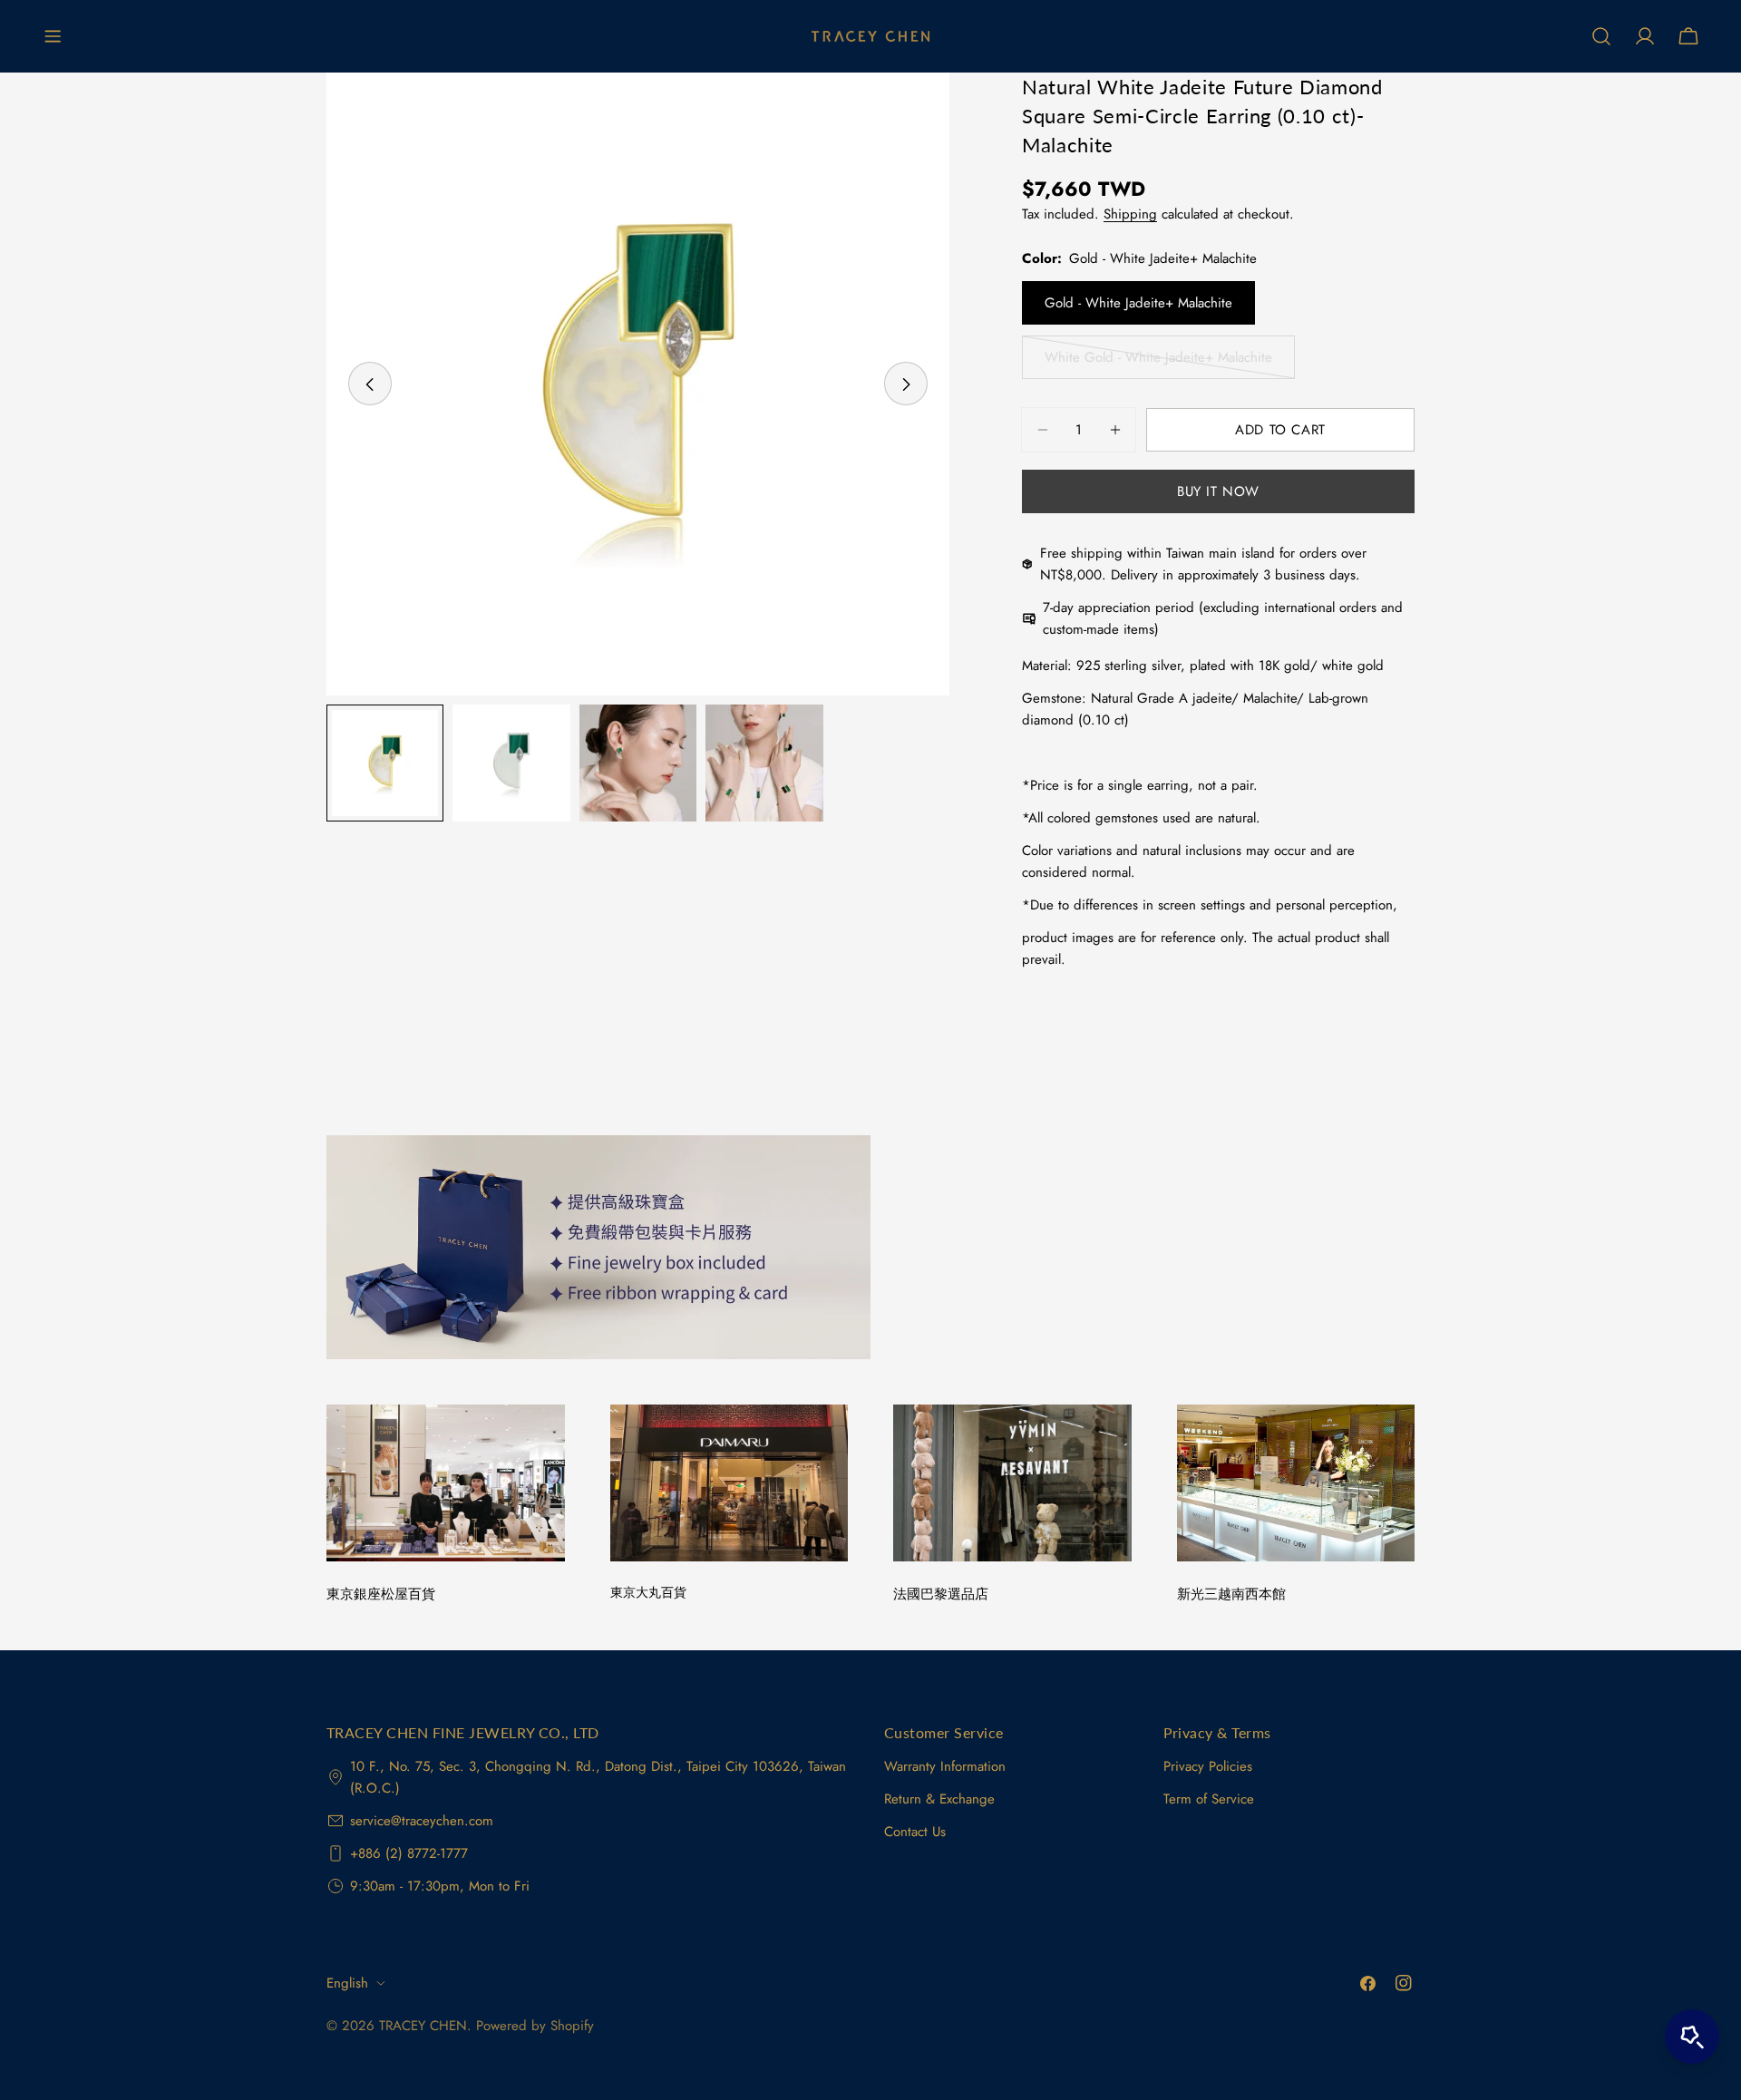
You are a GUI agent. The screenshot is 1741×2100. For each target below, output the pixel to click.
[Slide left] (370, 384)
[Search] (1601, 36)
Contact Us (915, 1832)
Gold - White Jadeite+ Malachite (1138, 303)
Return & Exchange (939, 1799)
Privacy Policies (1208, 1766)
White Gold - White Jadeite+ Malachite (1158, 363)
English (347, 1983)
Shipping (1130, 214)
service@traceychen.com (422, 1821)
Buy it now (1218, 491)
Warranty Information (945, 1766)
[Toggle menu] (53, 36)
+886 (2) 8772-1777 (409, 1853)
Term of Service (1209, 1799)
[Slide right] (906, 384)
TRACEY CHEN (423, 2026)
